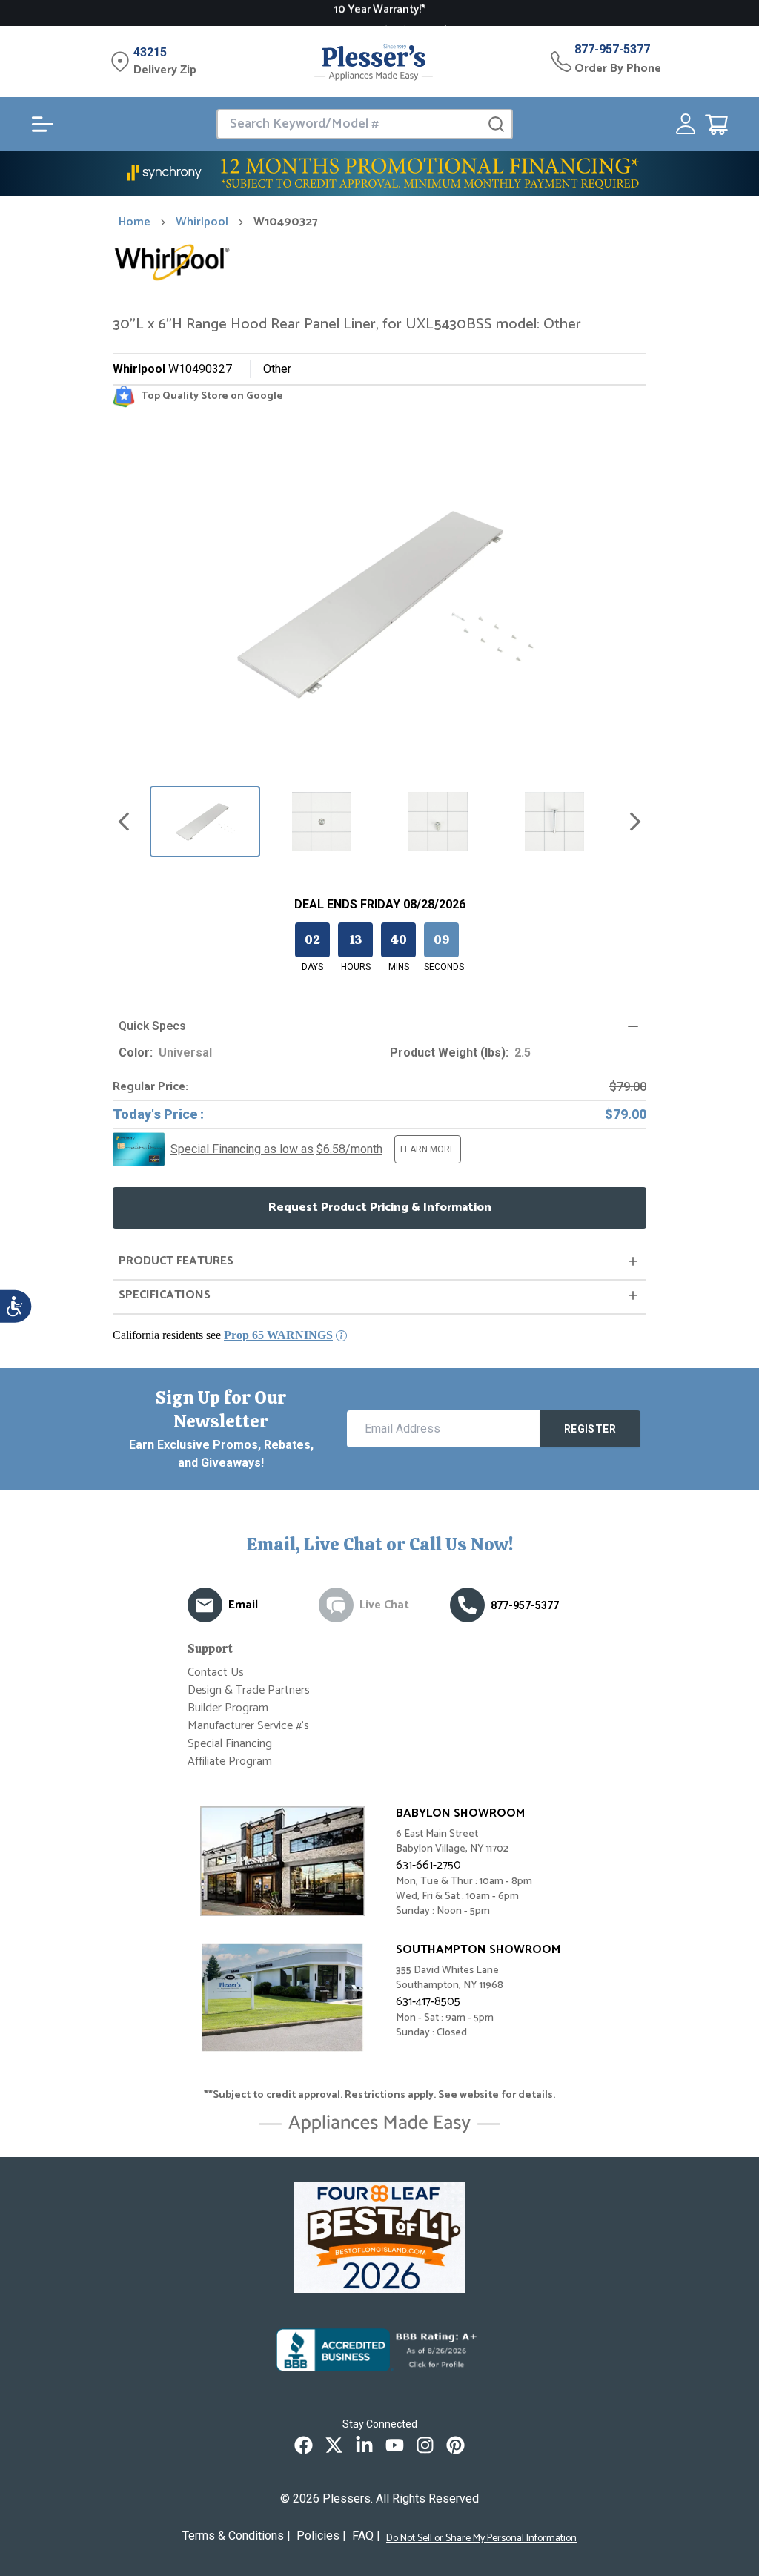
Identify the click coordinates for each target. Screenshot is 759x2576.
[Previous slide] (124, 822)
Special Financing (230, 1744)
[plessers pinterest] (455, 2445)
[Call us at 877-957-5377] (467, 1605)
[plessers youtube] (395, 2445)
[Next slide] (635, 822)
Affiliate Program (230, 1761)
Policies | (321, 2536)
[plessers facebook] (304, 2445)
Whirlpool (202, 222)
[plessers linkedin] (364, 2445)
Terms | (236, 2536)
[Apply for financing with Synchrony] (379, 173)
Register (590, 1429)
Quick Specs (152, 1026)
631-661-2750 (428, 1865)
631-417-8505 (428, 2002)
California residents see (223, 1335)
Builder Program (228, 1708)
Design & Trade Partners (249, 1690)
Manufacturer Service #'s (248, 1726)
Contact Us (216, 1672)
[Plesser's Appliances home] (374, 62)
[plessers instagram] (425, 2445)
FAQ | (366, 2536)
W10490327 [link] (286, 222)
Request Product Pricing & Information (380, 1208)
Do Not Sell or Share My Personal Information (481, 2539)
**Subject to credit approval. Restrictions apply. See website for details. (379, 2096)
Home (135, 222)
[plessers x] (334, 2445)
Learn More (428, 1149)
